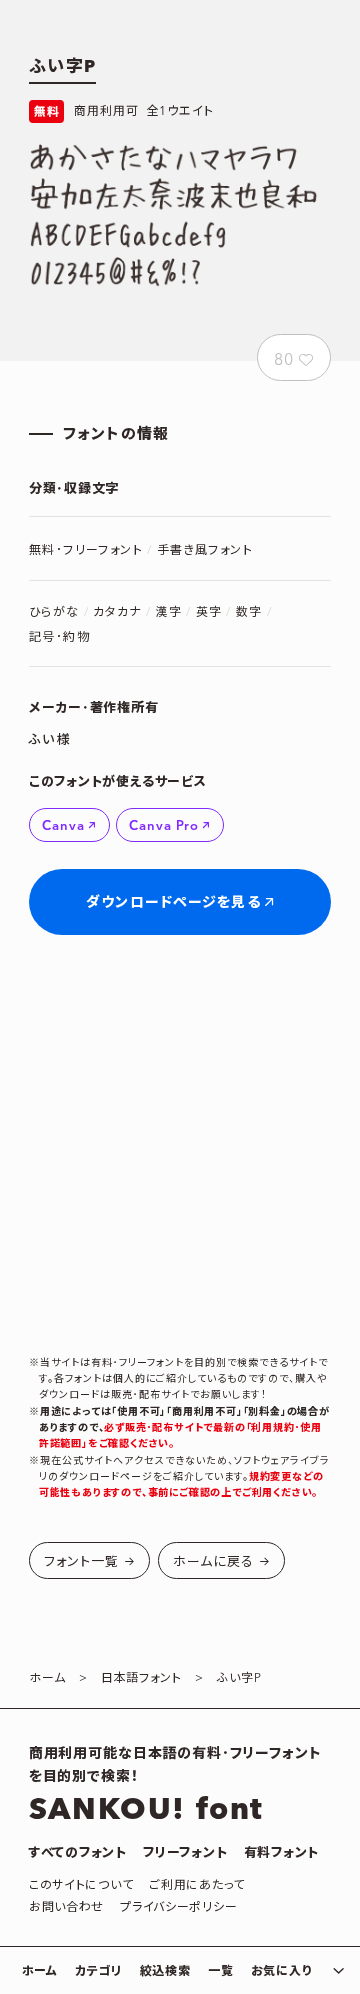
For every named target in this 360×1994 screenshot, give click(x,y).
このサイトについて (81, 1885)
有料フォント (282, 1853)
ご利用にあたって (197, 1885)
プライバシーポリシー (178, 1907)
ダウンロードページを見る (173, 903)
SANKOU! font (146, 1810)
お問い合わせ (66, 1907)
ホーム (40, 1971)
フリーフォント (185, 1853)
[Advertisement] (180, 1145)
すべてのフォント (78, 1853)
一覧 (220, 1971)
